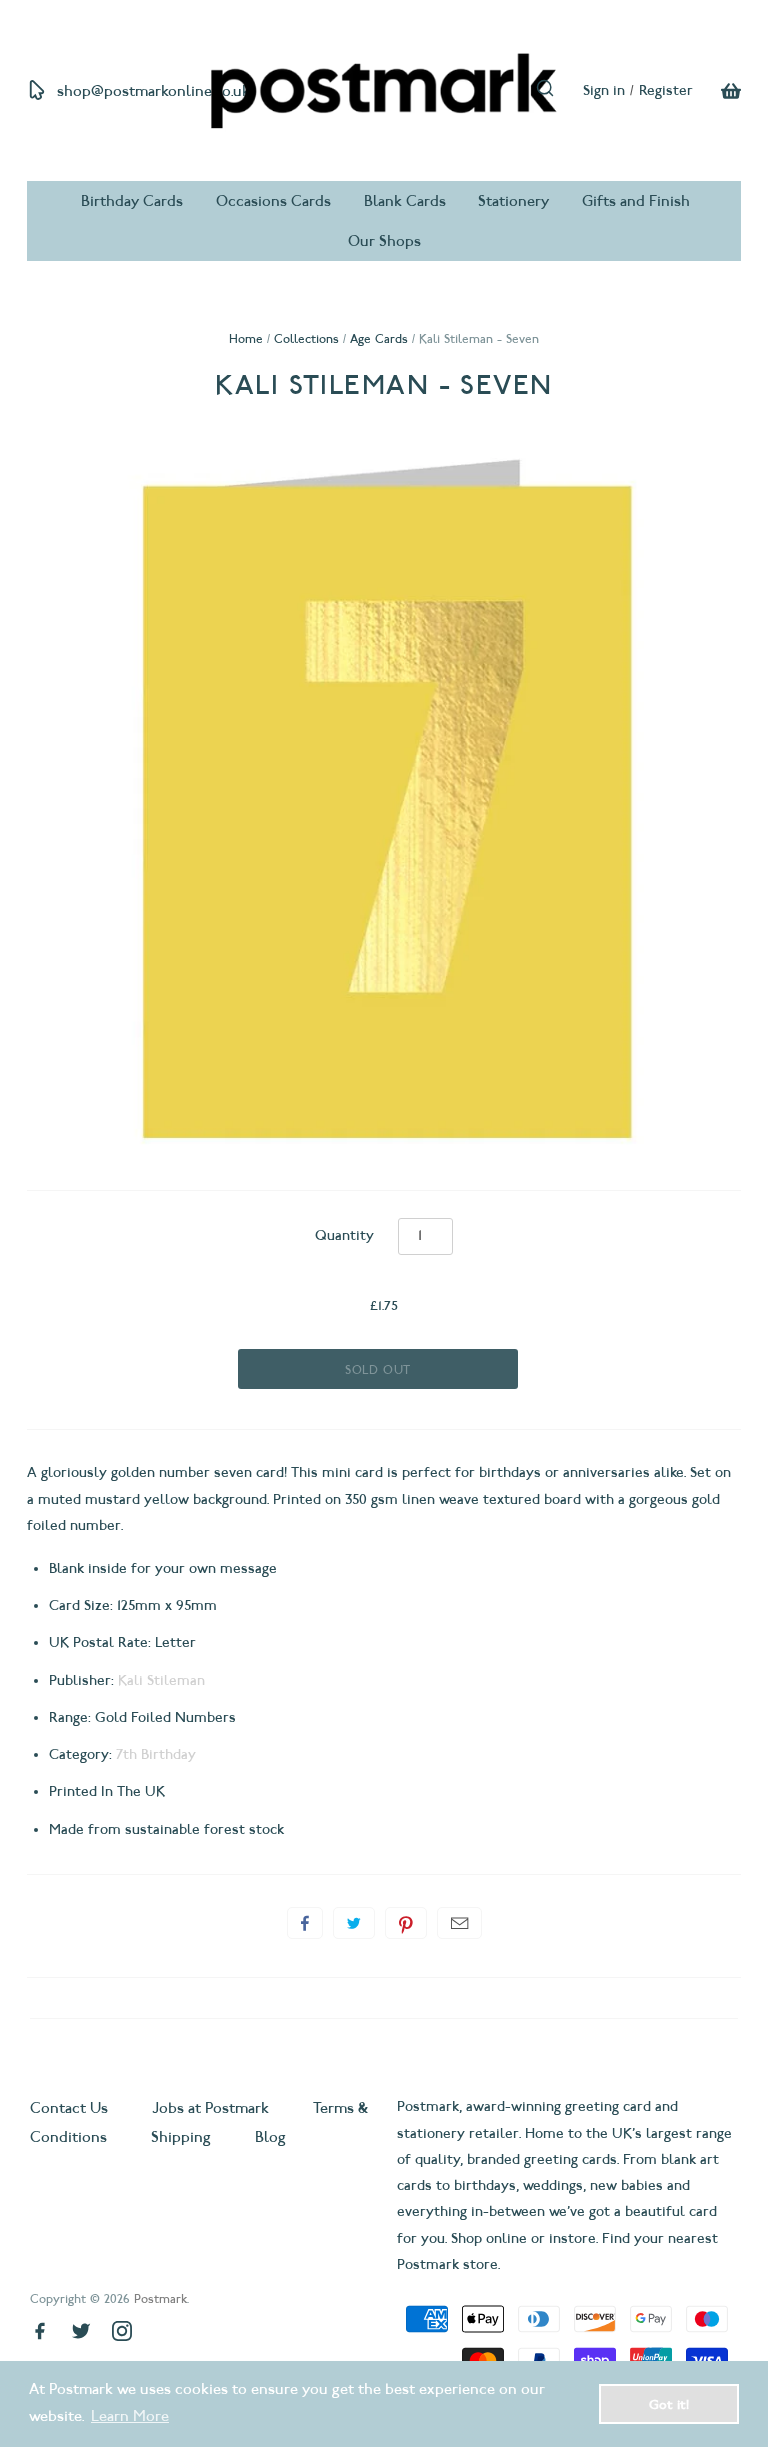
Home (246, 338)
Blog (270, 2137)
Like (305, 1923)
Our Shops (384, 241)
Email (459, 1923)
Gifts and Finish (636, 201)
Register (666, 90)
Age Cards (379, 338)
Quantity (344, 1235)
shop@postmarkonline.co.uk (153, 91)
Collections (306, 338)
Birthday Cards (132, 201)
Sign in (604, 90)
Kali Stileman (161, 1680)
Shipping (181, 2137)
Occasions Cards (273, 201)
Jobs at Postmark (210, 2108)
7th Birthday (156, 1754)
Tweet (354, 1923)
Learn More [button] (130, 2416)
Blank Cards (405, 201)
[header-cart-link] (717, 91)
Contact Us (71, 2108)
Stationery (513, 201)
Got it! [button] (669, 2404)
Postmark (160, 2298)
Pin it (406, 1923)
